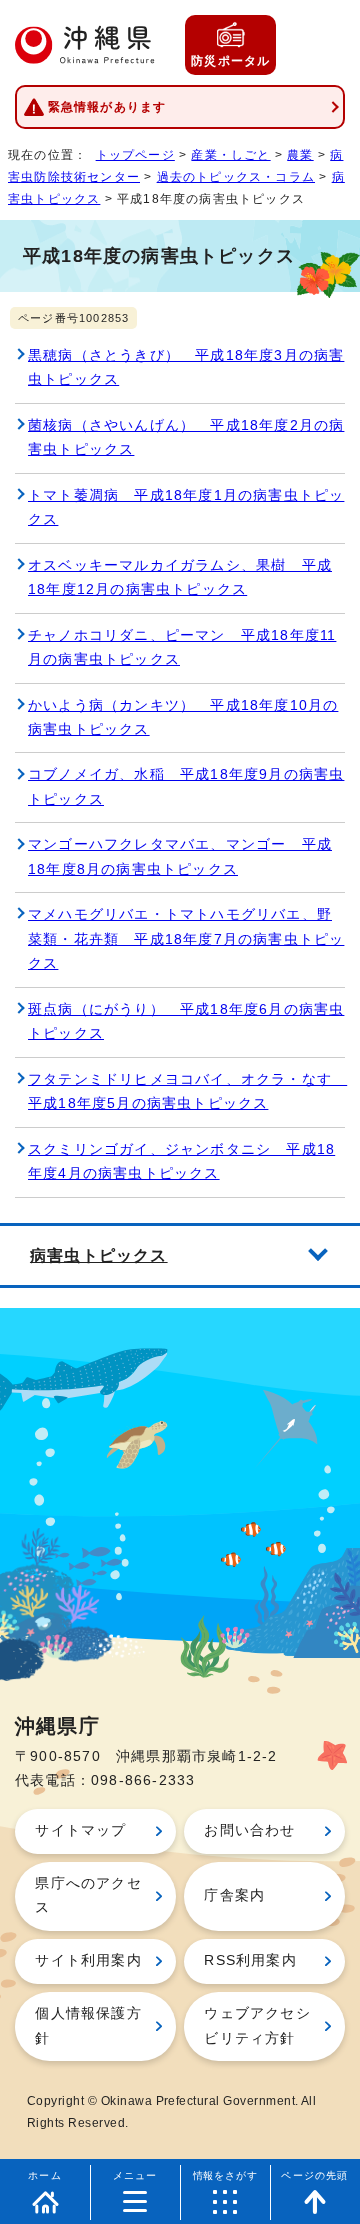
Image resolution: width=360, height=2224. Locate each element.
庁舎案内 (234, 1895)
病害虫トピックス (99, 1255)
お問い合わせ (249, 1830)
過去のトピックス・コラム (236, 177)
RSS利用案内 (250, 1960)
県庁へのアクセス (88, 1895)
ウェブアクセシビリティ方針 (257, 2025)
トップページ (135, 155)
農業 (300, 155)
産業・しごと (230, 155)
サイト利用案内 (88, 1960)
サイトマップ (80, 1830)
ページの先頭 (314, 2175)
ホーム (45, 2175)
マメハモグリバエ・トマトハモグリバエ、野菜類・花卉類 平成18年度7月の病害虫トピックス (186, 939)
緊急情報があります (107, 107)
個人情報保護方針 (88, 2025)
